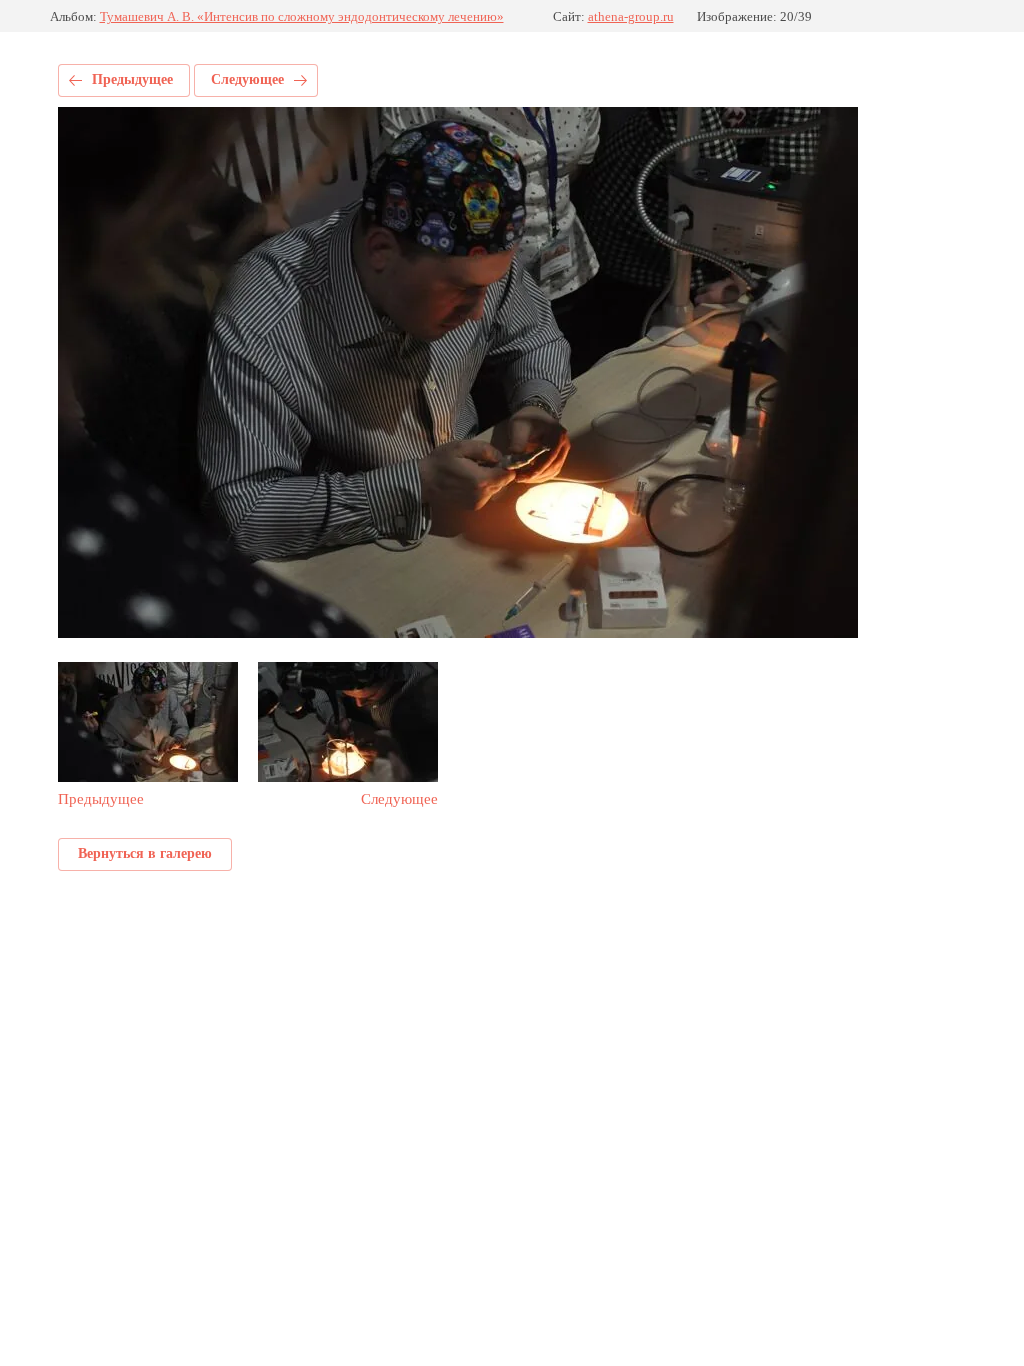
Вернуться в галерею (145, 853)
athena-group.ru (631, 16)
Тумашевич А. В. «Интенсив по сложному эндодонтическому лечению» (302, 16)
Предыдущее (132, 79)
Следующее (247, 79)
